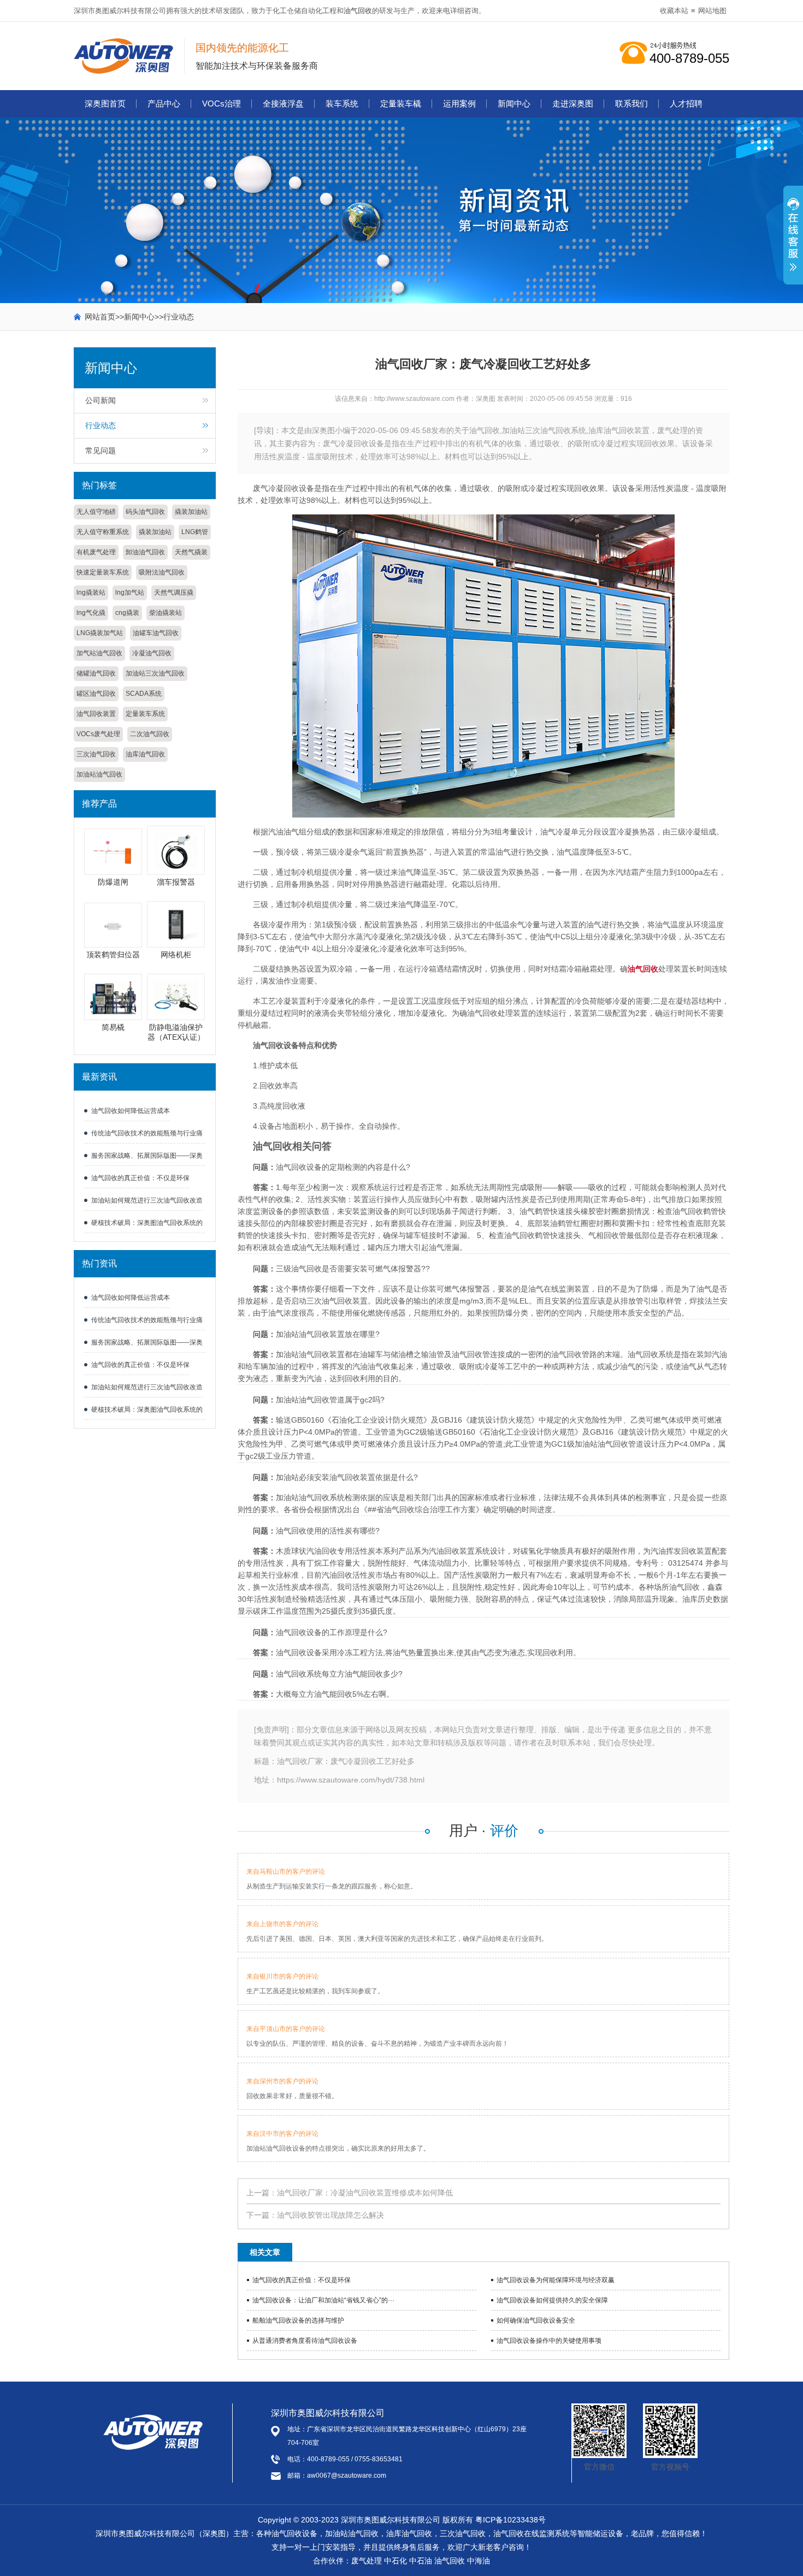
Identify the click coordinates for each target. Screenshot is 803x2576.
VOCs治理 (222, 103)
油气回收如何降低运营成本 (131, 1111)
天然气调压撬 (174, 593)
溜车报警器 (176, 882)
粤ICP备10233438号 (510, 2520)
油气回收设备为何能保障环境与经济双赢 (556, 2280)
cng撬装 (127, 613)
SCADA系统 (144, 694)
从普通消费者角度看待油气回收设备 (305, 2341)
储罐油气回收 (96, 673)
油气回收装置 (96, 714)
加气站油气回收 (99, 653)
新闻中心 (514, 103)
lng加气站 (130, 593)
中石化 (395, 2561)
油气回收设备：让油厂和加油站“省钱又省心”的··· (323, 2300)
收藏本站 (674, 11)
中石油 (421, 2561)
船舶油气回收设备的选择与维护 (298, 2320)
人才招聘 (686, 103)
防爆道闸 (113, 882)
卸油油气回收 (145, 552)
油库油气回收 (145, 754)
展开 (793, 241)
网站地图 (712, 11)
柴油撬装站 (166, 613)
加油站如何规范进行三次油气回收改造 (147, 1200)
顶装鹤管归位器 (113, 955)
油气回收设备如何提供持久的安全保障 (552, 2300)
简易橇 (113, 1027)
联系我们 (631, 103)
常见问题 (101, 451)
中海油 (479, 2561)
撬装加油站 (191, 512)
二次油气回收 (150, 734)
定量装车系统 (145, 714)
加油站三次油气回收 (155, 673)
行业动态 (179, 317)
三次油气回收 (96, 754)
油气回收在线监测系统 (532, 2533)
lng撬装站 (91, 593)
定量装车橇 (401, 103)
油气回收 (358, 11)
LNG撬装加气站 (100, 633)
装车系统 (342, 103)
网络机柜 (176, 955)
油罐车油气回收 (156, 633)
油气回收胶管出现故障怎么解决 (330, 2215)
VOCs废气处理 (98, 734)
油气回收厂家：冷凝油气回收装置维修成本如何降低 (365, 2193)
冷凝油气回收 (152, 653)
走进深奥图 (573, 103)
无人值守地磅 (96, 512)
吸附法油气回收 (162, 572)
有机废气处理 (96, 552)
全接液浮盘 (283, 103)
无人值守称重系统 (103, 532)
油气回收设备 (294, 2533)
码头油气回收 (145, 512)
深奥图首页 (105, 103)
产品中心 (164, 103)
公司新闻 (101, 400)
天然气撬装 (191, 552)
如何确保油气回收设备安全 (536, 2320)
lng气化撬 (91, 613)
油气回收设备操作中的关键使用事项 (549, 2341)
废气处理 (367, 2561)
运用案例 (459, 103)
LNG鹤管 (195, 532)
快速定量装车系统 (103, 572)
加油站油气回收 (99, 774)
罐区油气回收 (96, 694)
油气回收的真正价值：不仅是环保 (140, 1178)
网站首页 (100, 317)
